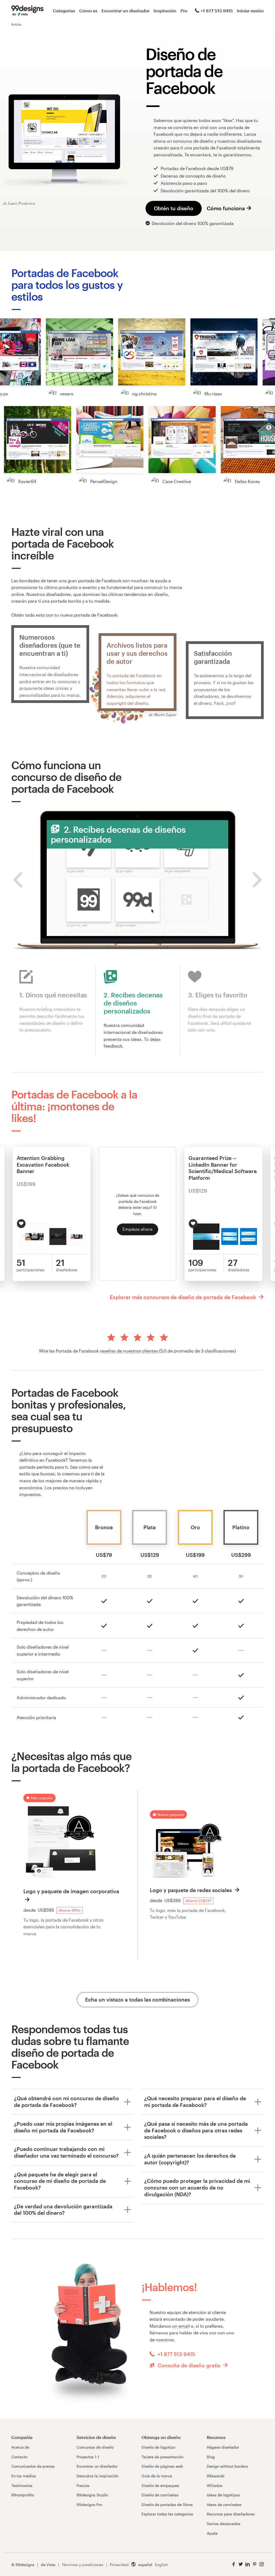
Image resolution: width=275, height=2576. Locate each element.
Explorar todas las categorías (167, 2514)
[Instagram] (262, 2564)
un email (181, 2326)
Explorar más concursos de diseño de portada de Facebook (184, 1297)
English (161, 2565)
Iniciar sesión (250, 11)
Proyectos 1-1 (88, 2457)
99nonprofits (23, 2495)
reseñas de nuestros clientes (129, 1351)
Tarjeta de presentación (162, 2457)
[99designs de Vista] (27, 11)
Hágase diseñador (223, 2447)
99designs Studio (92, 2495)
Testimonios (22, 2485)
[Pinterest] (255, 2564)
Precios (83, 2485)
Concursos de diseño (95, 2447)
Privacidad (119, 2565)
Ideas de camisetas (224, 2505)
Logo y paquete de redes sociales (191, 1890)
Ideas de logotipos (223, 2495)
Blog (211, 2457)
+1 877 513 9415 (217, 11)
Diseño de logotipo (158, 2447)
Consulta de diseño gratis (189, 2365)
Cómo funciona (226, 208)
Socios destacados (224, 2524)
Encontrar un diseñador (126, 11)
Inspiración (165, 11)
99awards (216, 2476)
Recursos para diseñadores (231, 2514)
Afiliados (215, 2485)
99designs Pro (89, 2505)
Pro (184, 11)
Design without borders (227, 2466)
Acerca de (20, 2447)
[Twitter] (241, 2564)
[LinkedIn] (248, 2564)
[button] (79, 352)
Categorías (64, 11)
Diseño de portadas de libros (167, 2505)
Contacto (19, 2457)
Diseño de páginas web (162, 2466)
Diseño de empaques (160, 2485)
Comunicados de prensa (33, 2466)
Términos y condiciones (83, 2565)
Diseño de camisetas (160, 2495)
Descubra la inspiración (97, 2476)
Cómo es (88, 11)
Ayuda (212, 2533)
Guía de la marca (157, 2476)
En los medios (24, 2476)
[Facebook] (234, 2564)
